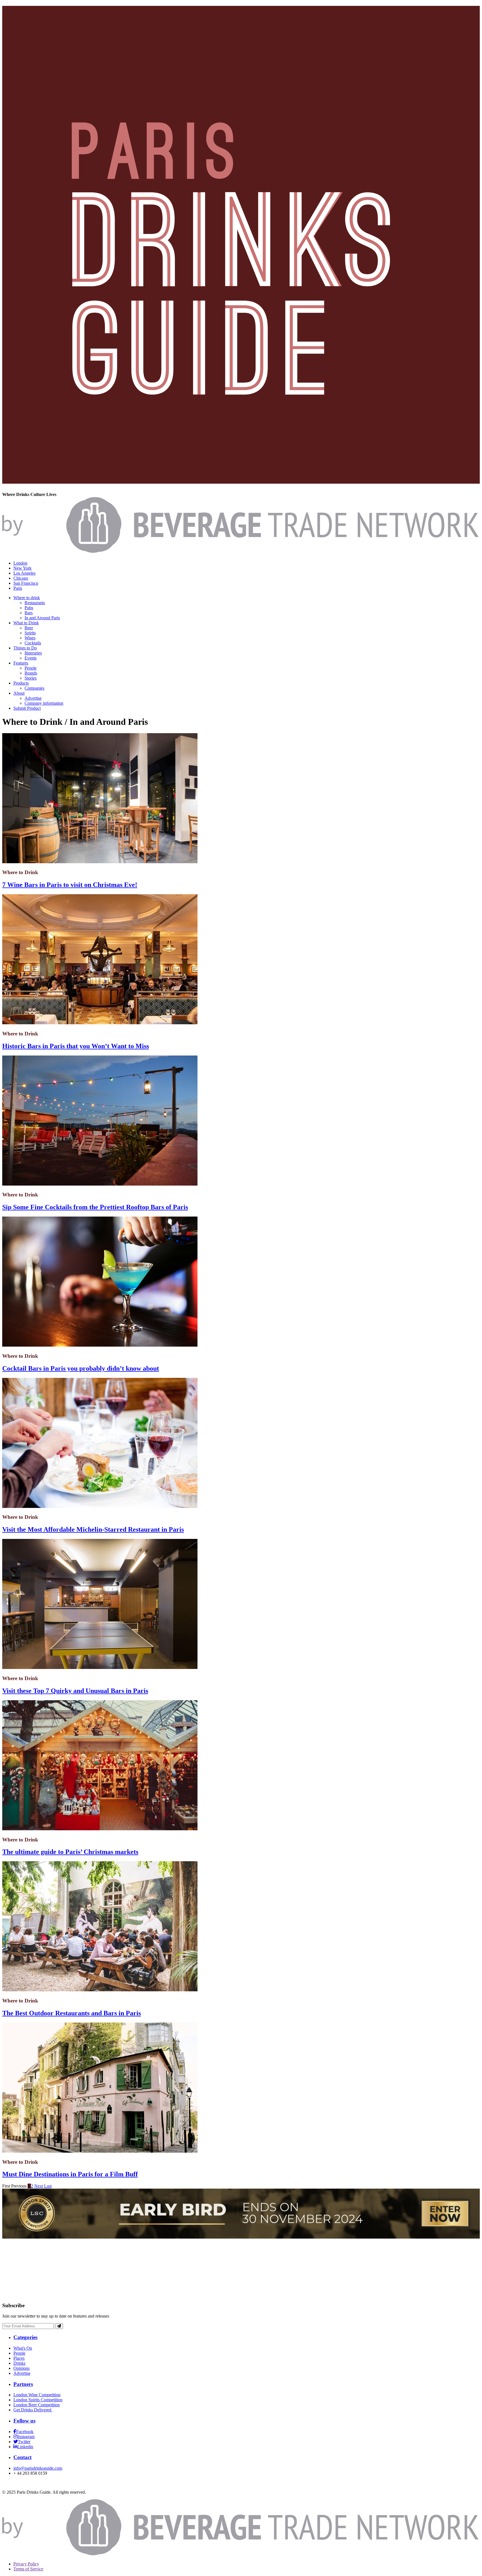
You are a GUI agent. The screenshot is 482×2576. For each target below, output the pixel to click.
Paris (18, 588)
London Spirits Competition (38, 2400)
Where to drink (27, 598)
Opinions (21, 2368)
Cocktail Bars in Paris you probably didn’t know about (81, 1368)
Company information (44, 703)
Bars (29, 613)
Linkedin (25, 2447)
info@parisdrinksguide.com (38, 2468)
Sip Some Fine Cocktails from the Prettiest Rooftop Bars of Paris (95, 1207)
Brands (31, 673)
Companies (34, 688)
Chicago (21, 578)
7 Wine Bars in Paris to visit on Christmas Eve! (70, 885)
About (19, 693)
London (20, 563)
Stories (31, 678)
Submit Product (27, 708)
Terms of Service (28, 2569)
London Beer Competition (37, 2405)
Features (21, 663)
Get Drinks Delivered (33, 2410)
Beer (29, 628)
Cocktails (33, 643)
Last (48, 2186)
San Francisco (26, 583)
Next (39, 2186)
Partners (23, 2384)
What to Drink (26, 623)
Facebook (25, 2432)
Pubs (29, 608)
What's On (23, 2348)
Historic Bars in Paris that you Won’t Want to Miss (76, 1046)
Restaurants (35, 603)
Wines (30, 638)
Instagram (26, 2437)
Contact (22, 2457)
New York (22, 568)
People (31, 668)
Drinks (19, 2363)
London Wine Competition (37, 2395)
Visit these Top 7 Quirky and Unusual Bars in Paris (75, 1691)
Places (19, 2358)
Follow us (24, 2421)
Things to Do (25, 648)
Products (21, 683)
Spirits (30, 633)
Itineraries (33, 653)
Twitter (24, 2442)
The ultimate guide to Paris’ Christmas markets (70, 1852)
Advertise (33, 698)
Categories (25, 2337)
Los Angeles (24, 573)
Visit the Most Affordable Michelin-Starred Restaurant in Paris (93, 1529)
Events (31, 658)
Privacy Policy (26, 2564)
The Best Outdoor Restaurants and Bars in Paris (72, 2013)
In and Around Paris (42, 618)
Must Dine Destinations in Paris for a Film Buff (70, 2174)
